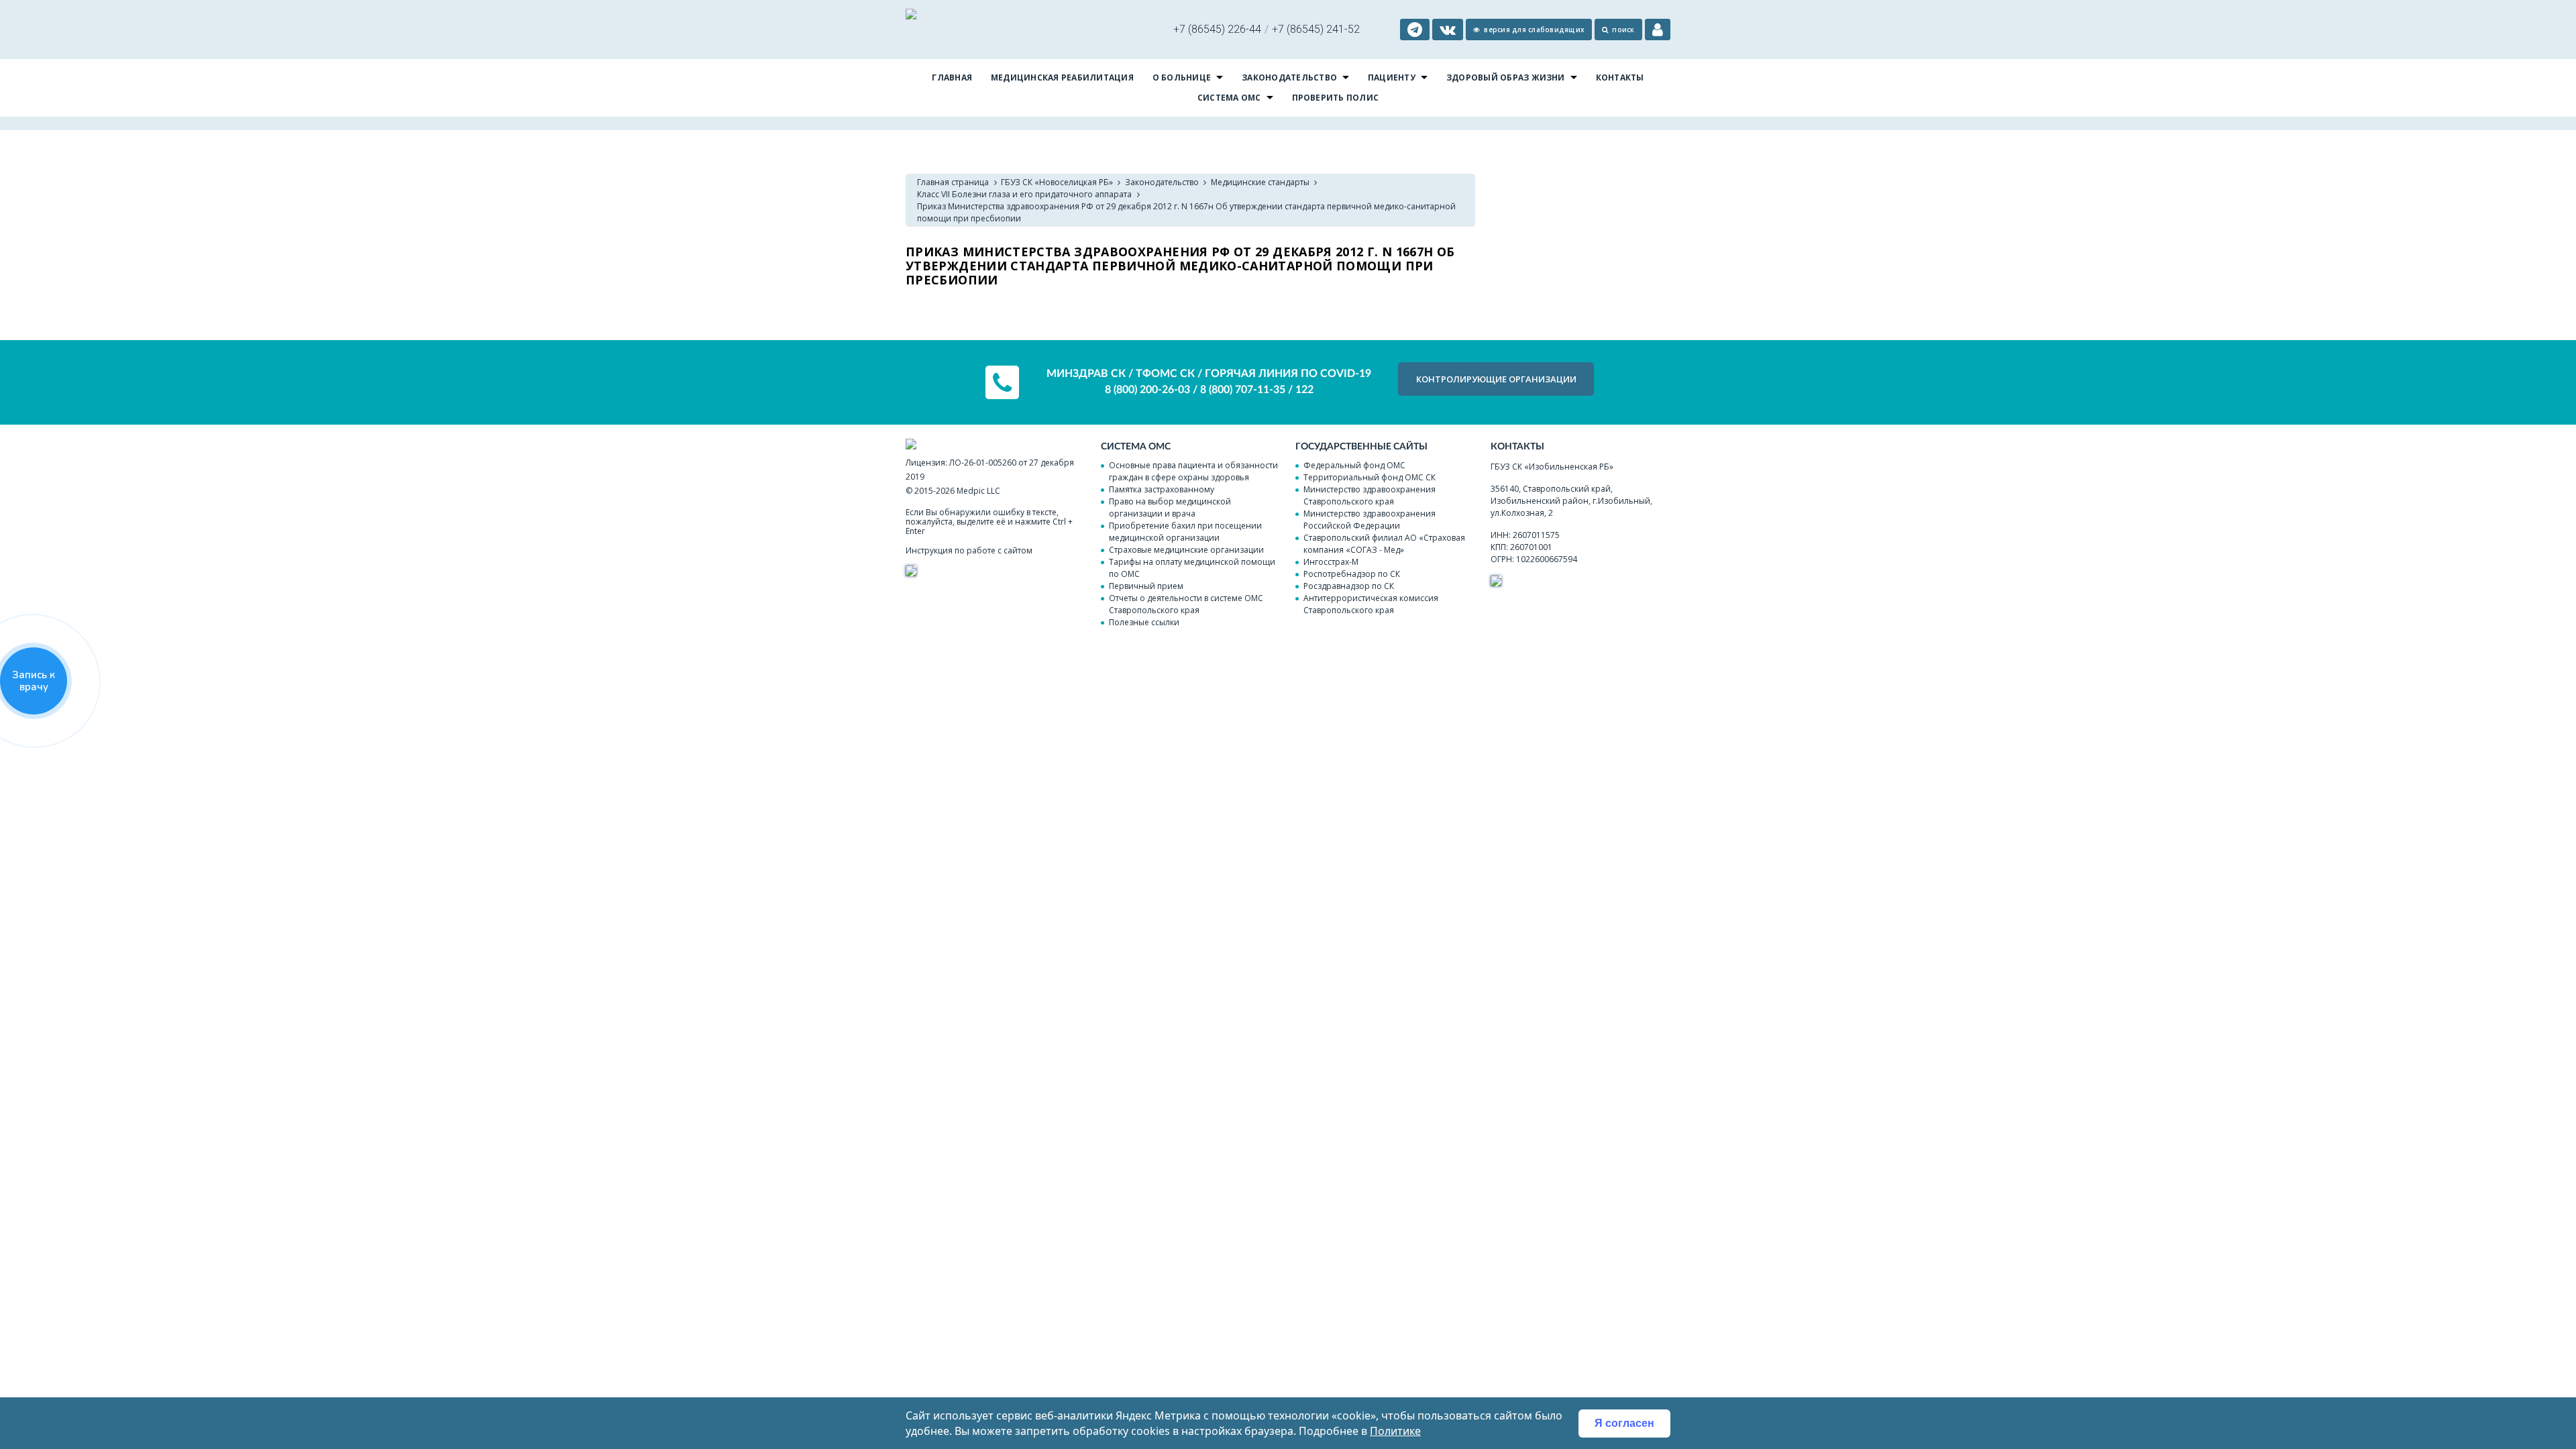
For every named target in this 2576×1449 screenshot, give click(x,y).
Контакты (1620, 77)
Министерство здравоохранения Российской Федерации (1370, 520)
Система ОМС (1229, 98)
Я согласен (1624, 1423)
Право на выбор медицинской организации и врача (1170, 507)
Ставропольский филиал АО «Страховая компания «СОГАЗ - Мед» (1384, 544)
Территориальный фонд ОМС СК (1370, 477)
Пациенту (1392, 77)
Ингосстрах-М (1331, 562)
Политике (1395, 1431)
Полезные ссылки (1144, 622)
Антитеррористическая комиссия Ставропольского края (1371, 604)
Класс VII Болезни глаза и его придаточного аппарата (1024, 194)
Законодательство (1289, 77)
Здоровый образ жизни (1506, 77)
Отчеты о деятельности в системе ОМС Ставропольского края (1186, 604)
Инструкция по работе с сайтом (969, 550)
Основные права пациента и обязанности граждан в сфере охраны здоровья (1193, 471)
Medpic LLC (978, 491)
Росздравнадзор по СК (1349, 586)
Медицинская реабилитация (1062, 77)
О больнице (1182, 77)
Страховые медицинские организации (1186, 550)
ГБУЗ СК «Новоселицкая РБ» (1057, 182)
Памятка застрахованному (1162, 489)
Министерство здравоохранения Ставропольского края (1370, 495)
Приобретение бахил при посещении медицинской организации (1185, 532)
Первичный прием (1146, 586)
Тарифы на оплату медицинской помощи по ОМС (1192, 568)
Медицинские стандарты (1260, 182)
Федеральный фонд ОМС (1354, 465)
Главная (952, 77)
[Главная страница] (911, 16)
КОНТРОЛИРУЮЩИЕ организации (1496, 379)
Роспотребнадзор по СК (1352, 574)
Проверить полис (1336, 98)
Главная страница (953, 182)
